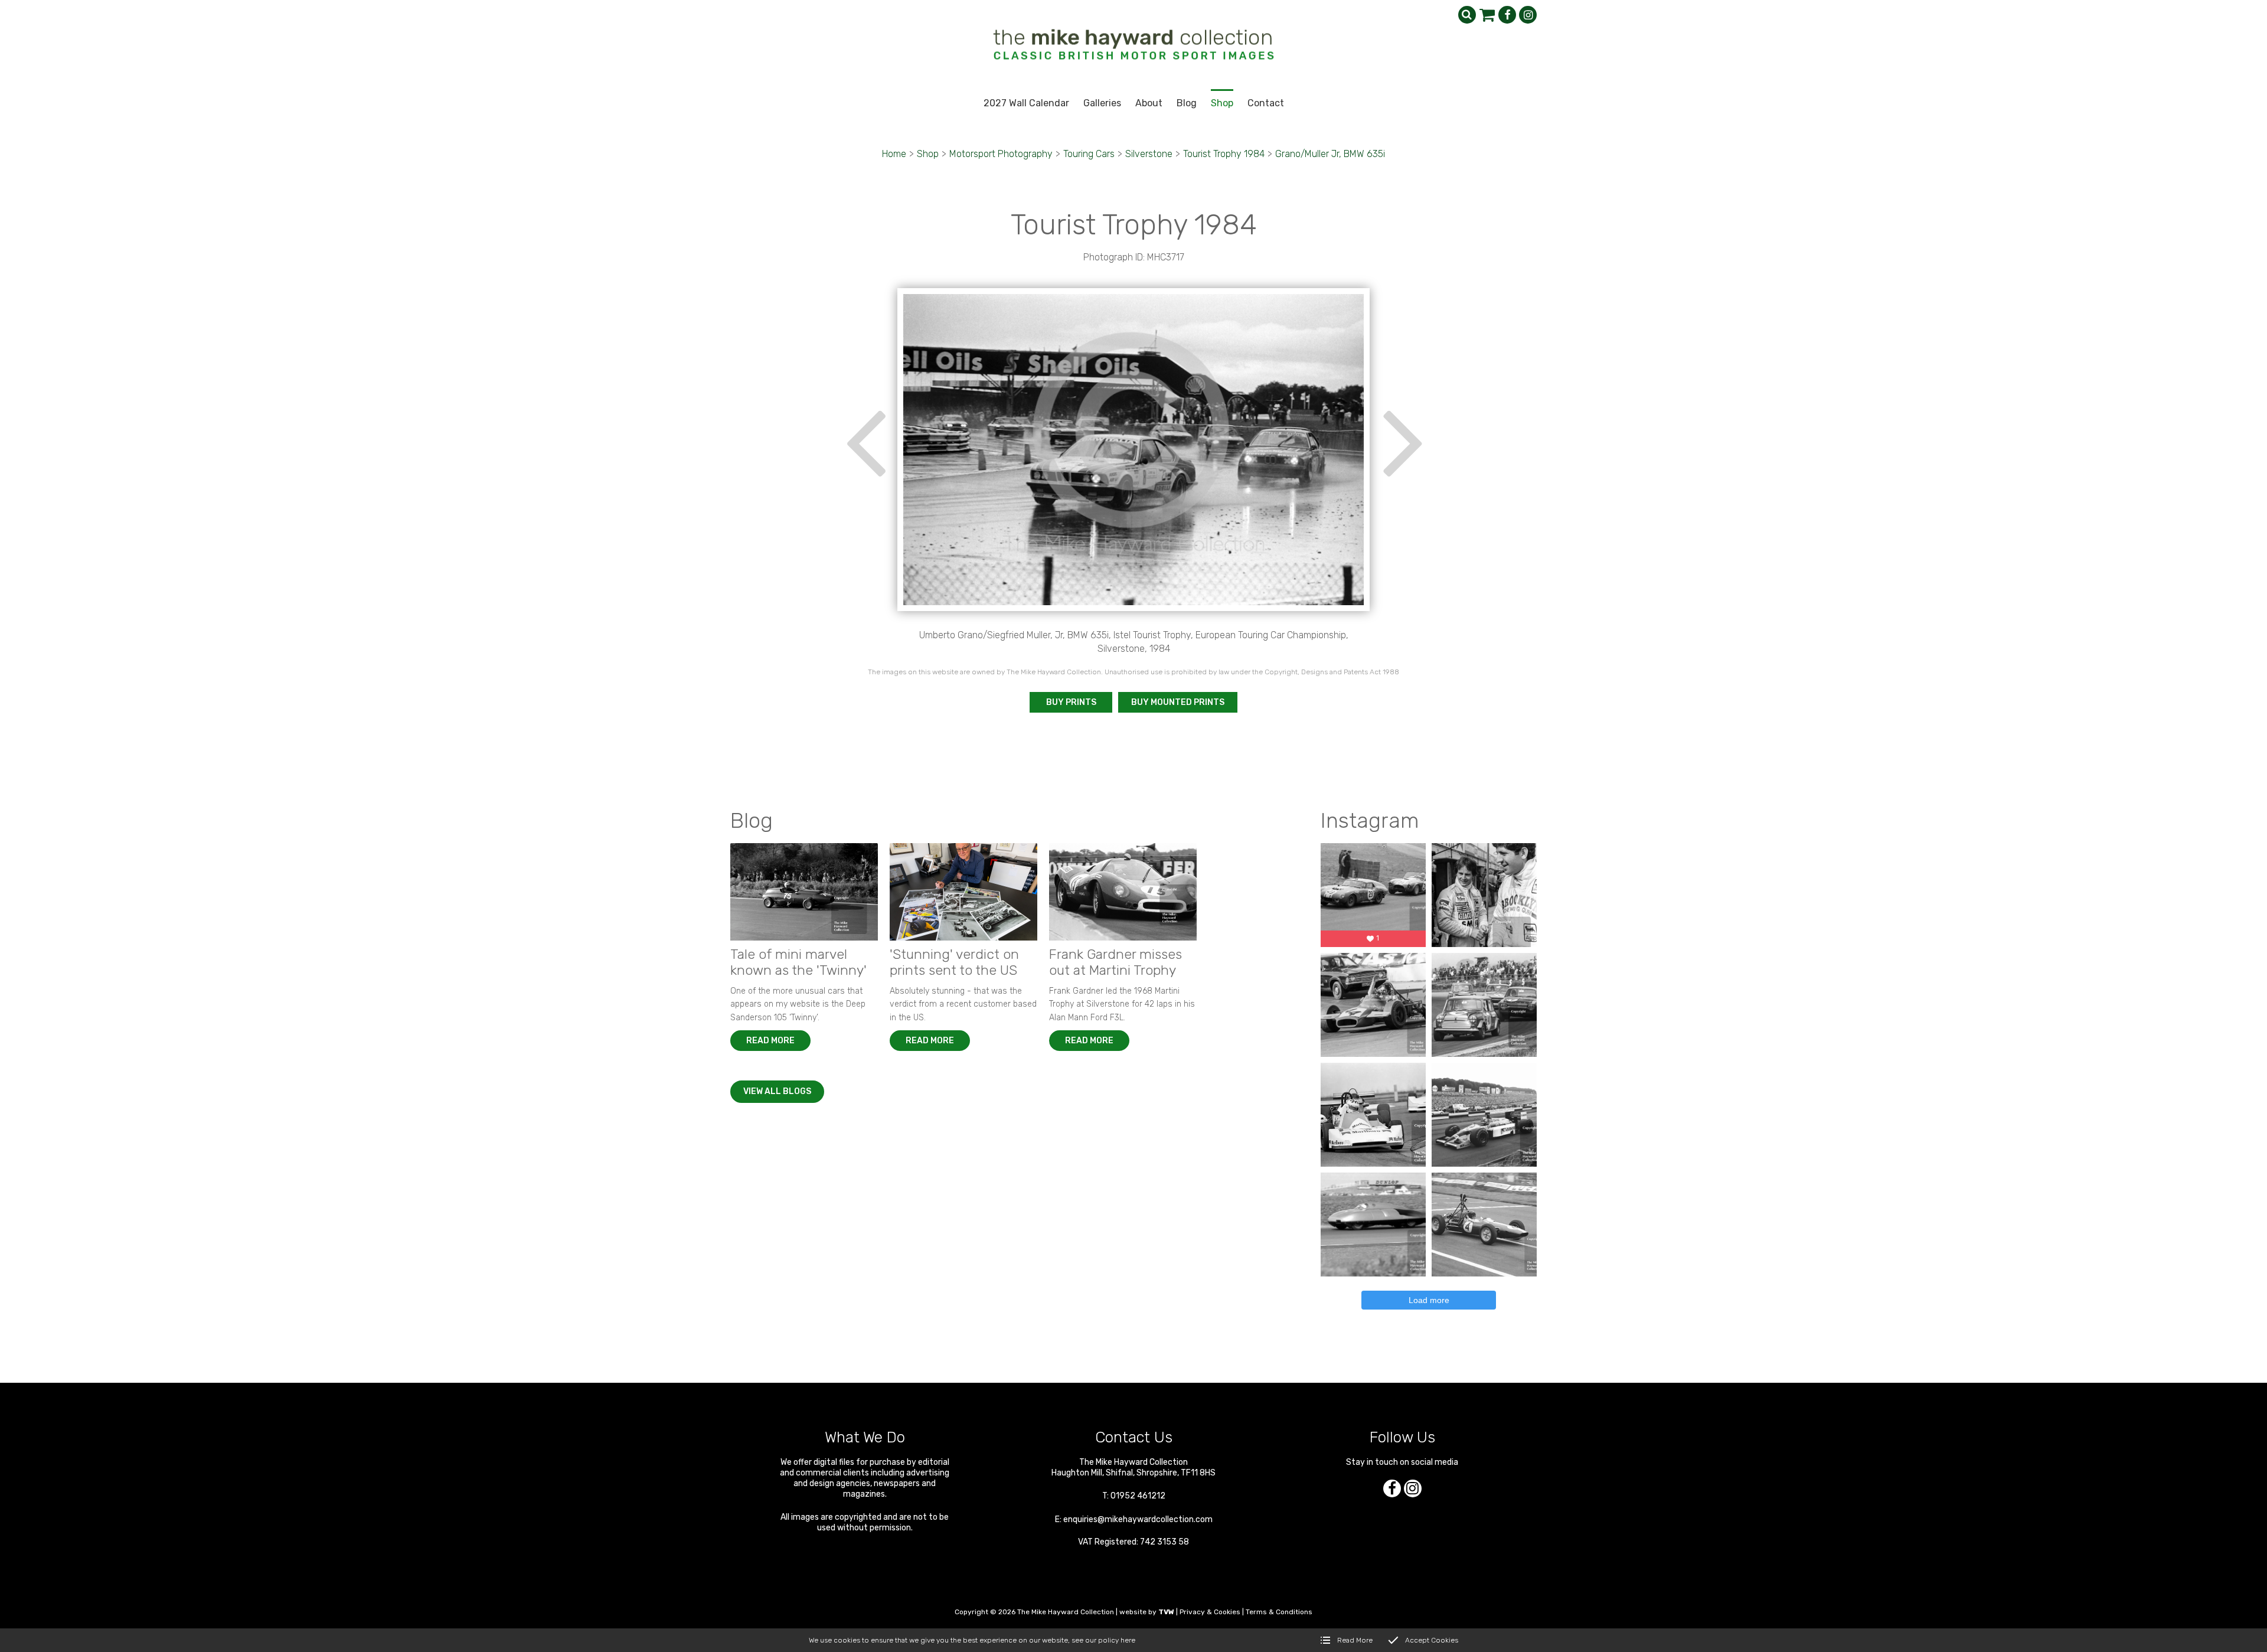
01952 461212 (1138, 1496)
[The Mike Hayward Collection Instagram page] (1528, 15)
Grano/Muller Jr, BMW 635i (1330, 154)
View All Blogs (777, 1091)
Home (894, 154)
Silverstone (1149, 154)
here (1128, 1640)
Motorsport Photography (1001, 154)
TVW (1166, 1612)
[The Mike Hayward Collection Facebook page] (1507, 15)
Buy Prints (1071, 702)
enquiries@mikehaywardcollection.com (1138, 1519)
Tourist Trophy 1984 (1224, 154)
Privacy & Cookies (1210, 1612)
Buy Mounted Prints (1178, 702)
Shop (928, 154)
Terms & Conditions (1279, 1612)
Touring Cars (1089, 154)
